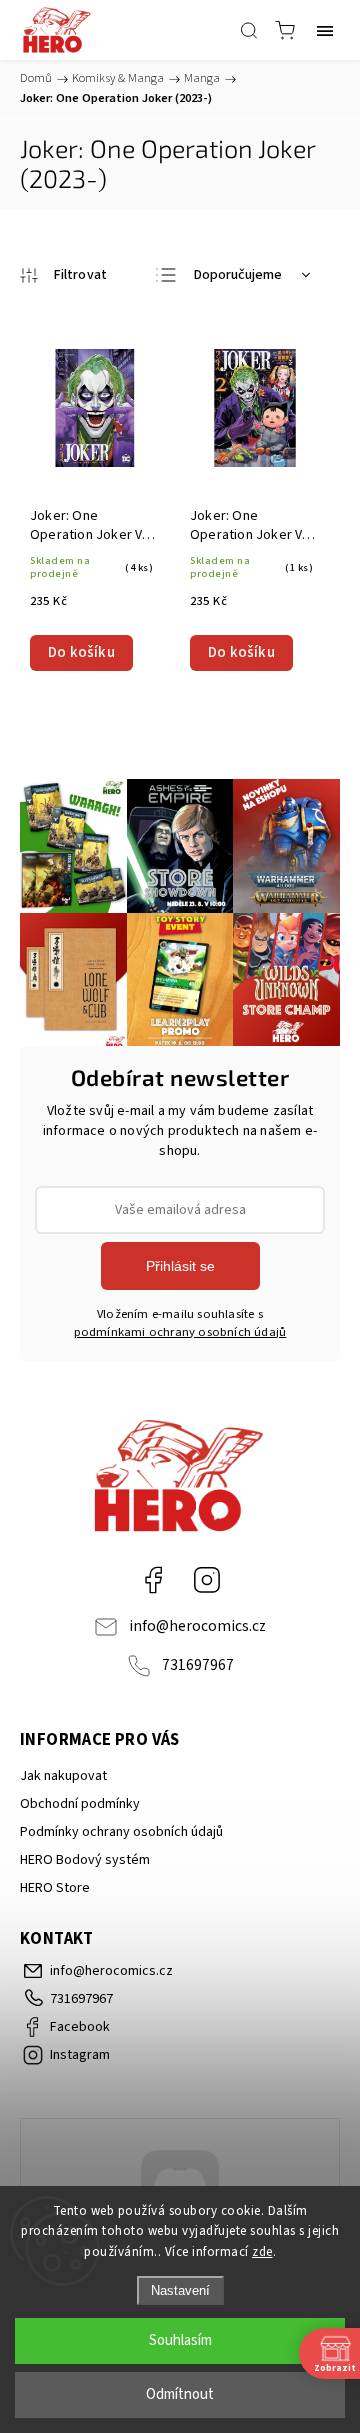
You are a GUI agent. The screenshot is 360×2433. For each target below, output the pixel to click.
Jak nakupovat (63, 1776)
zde (262, 2252)
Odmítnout (180, 2394)
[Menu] (325, 30)
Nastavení (180, 2290)
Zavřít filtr (63, 275)
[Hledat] (249, 30)
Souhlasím (180, 2340)
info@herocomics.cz (197, 1626)
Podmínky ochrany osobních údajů (121, 1832)
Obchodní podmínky (80, 1804)
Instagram (207, 1580)
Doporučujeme (238, 275)
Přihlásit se (180, 1266)
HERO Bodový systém (85, 1860)
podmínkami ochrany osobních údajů (180, 1332)
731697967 (198, 1665)
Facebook (153, 1580)
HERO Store (55, 1888)
